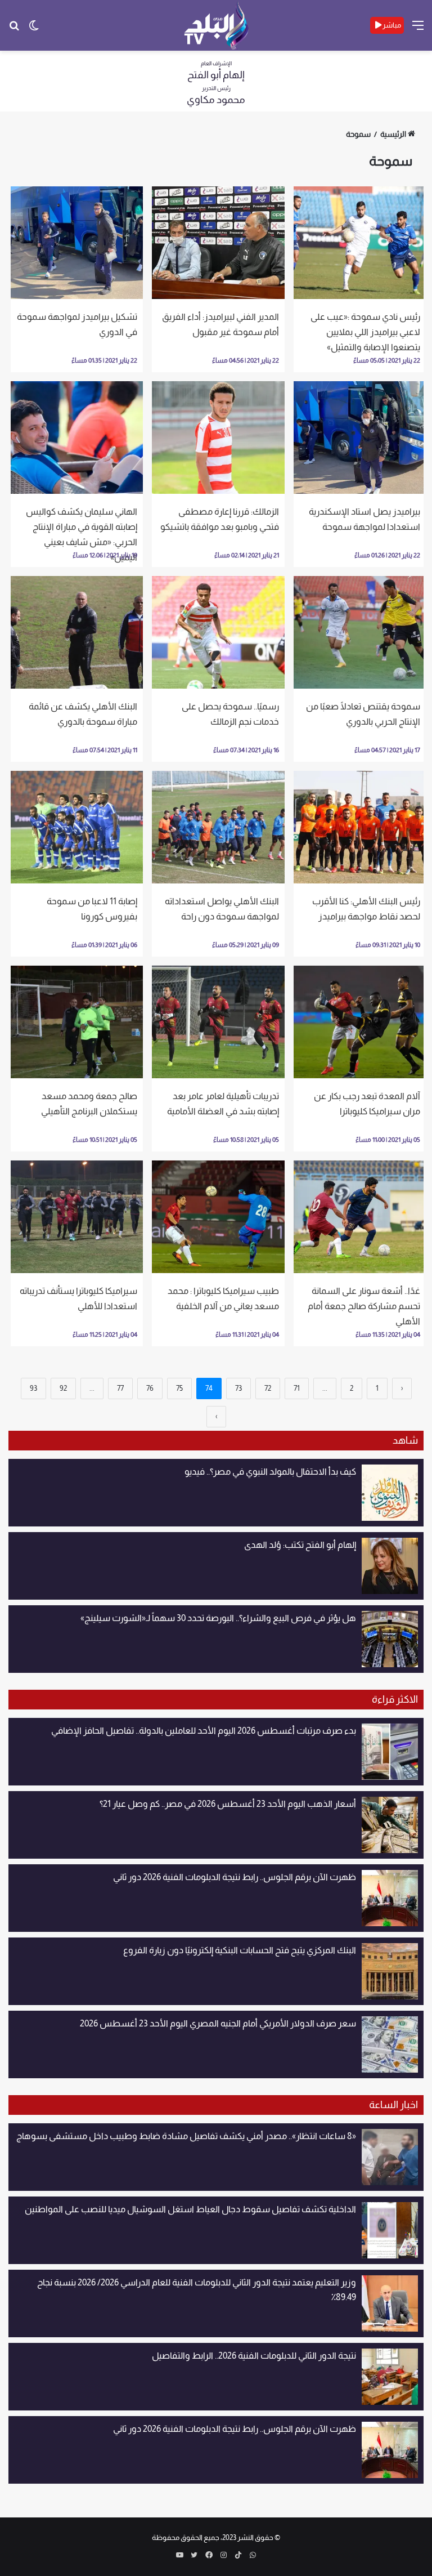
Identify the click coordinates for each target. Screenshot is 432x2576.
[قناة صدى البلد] (216, 25)
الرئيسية (393, 134)
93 (33, 1388)
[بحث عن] (14, 30)
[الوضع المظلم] (34, 30)
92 (63, 1388)
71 (297, 1388)
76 (150, 1388)
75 (179, 1388)
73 (238, 1388)
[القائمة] (418, 30)
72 (268, 1388)
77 (120, 1388)
